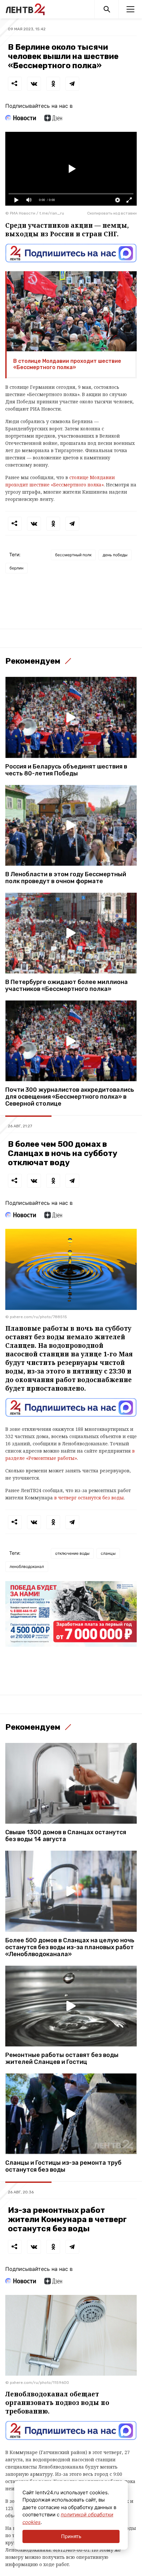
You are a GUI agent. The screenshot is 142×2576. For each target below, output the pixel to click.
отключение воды (72, 1553)
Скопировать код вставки (112, 213)
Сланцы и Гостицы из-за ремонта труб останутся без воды (63, 2166)
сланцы (108, 1553)
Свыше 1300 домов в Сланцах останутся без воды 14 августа (66, 1836)
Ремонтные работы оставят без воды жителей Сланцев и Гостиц (62, 2059)
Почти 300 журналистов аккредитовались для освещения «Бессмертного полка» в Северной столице (70, 1097)
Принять (71, 2536)
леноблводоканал (27, 1566)
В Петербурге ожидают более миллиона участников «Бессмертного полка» (67, 986)
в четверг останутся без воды (89, 1498)
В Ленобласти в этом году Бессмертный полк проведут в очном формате (66, 878)
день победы (115, 555)
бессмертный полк (73, 555)
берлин (17, 568)
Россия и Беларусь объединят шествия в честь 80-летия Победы (66, 770)
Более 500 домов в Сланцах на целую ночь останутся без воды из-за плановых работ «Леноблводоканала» (70, 1947)
